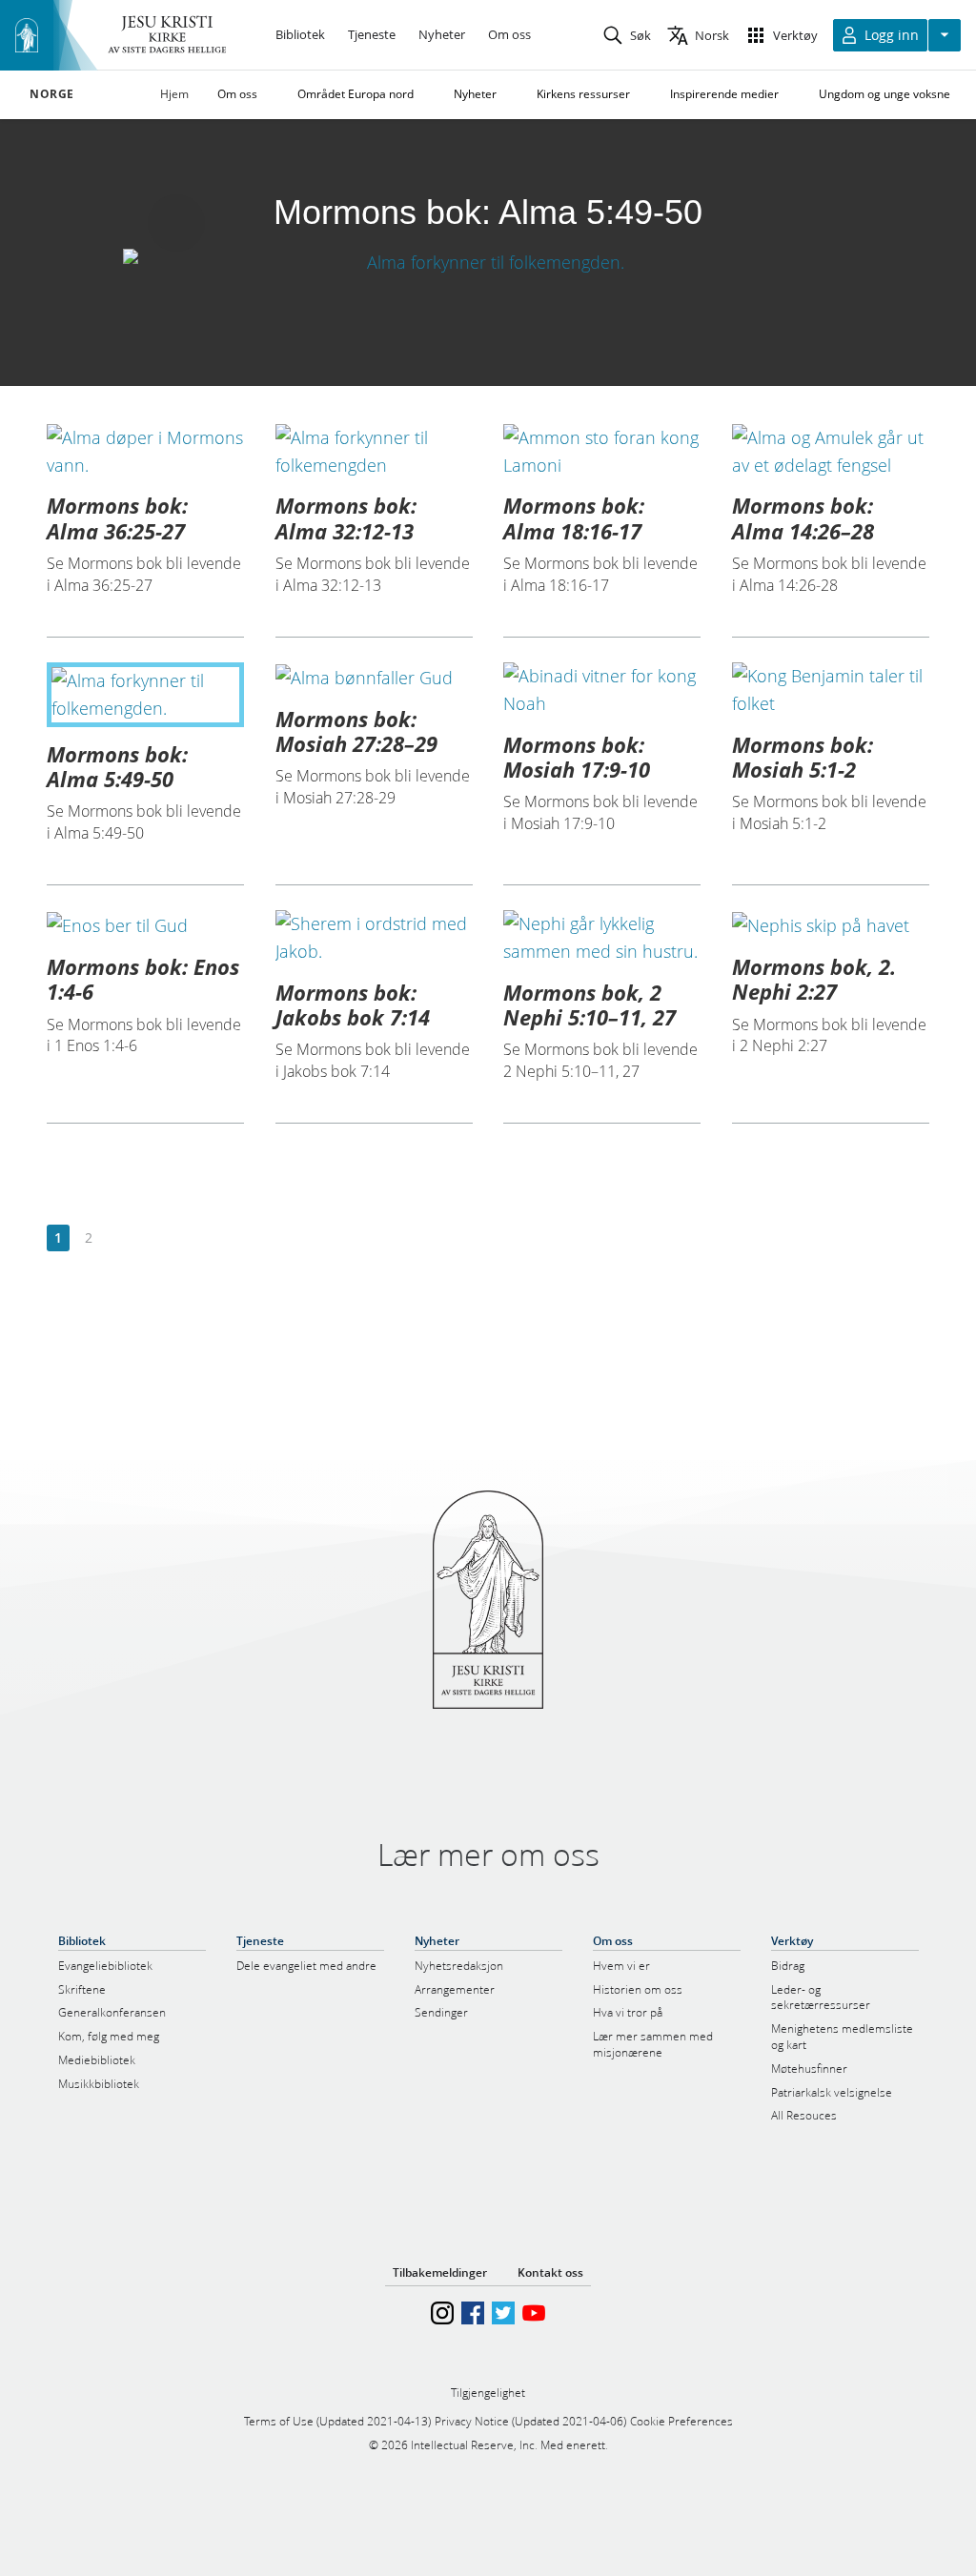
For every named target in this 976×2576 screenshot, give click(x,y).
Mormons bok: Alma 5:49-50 (117, 766)
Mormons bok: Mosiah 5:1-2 (803, 757)
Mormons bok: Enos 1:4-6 (143, 979)
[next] (119, 1238)
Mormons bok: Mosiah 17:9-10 (577, 757)
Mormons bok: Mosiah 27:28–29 (356, 731)
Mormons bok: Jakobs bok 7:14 (353, 1004)
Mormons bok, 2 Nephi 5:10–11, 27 (590, 1004)
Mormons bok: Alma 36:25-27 (117, 517)
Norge (52, 94)
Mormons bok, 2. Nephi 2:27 (814, 979)
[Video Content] (488, 262)
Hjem (174, 94)
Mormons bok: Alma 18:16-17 (574, 517)
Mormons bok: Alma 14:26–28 (803, 517)
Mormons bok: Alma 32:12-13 (346, 517)
